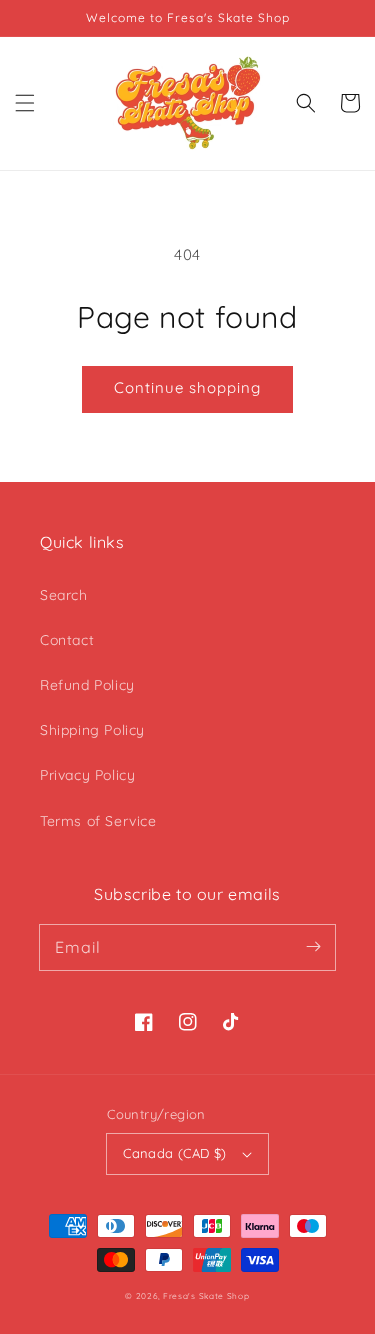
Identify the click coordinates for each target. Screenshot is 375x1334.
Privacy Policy (87, 775)
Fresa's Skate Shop (206, 1296)
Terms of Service (98, 821)
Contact (67, 640)
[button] (25, 103)
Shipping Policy (92, 730)
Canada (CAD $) (175, 1153)
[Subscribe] (313, 947)
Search (64, 595)
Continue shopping (187, 387)
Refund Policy (87, 685)
